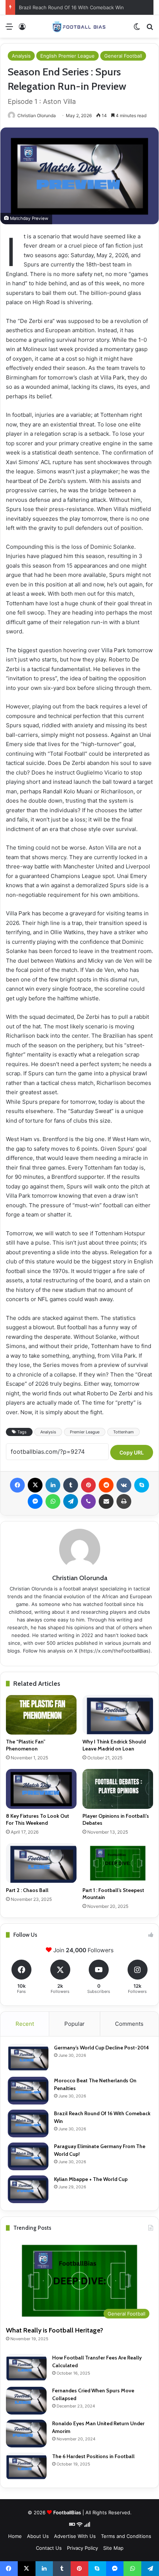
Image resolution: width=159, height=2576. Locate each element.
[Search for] (150, 29)
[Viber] (88, 1501)
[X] (35, 1485)
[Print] (124, 1501)
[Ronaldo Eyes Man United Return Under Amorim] (26, 2434)
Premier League (85, 1432)
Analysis (21, 56)
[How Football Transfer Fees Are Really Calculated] (26, 2368)
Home (15, 2536)
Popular (75, 2024)
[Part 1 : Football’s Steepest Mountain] (118, 1863)
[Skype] (142, 1485)
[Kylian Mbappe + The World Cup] (28, 2189)
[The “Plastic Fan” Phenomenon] (41, 1715)
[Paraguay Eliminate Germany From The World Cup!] (28, 2156)
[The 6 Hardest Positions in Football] (26, 2466)
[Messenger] (35, 1501)
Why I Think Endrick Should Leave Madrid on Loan (114, 1745)
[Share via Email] (106, 1501)
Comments (129, 2024)
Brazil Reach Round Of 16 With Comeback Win (71, 7)
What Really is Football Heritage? (55, 2330)
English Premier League (67, 56)
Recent (25, 2024)
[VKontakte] (124, 1485)
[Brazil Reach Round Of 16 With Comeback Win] (28, 2124)
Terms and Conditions (126, 2536)
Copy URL (132, 1452)
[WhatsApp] (53, 1501)
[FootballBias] (79, 26)
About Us (38, 2536)
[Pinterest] (88, 1485)
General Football (123, 56)
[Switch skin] (137, 29)
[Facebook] (17, 1485)
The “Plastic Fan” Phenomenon (26, 1745)
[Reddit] (106, 1485)
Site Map (113, 2548)
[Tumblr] (71, 1485)
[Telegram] (71, 1501)
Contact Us (49, 2548)
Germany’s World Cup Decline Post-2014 (102, 2048)
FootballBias (67, 2512)
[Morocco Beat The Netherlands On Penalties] (28, 2091)
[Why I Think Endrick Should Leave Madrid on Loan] (118, 1715)
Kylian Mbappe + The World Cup (91, 2179)
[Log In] (22, 29)
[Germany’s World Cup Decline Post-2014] (28, 2058)
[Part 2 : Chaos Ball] (41, 1863)
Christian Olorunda (37, 115)
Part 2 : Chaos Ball (27, 1890)
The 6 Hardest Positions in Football (93, 2456)
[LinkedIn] (53, 1485)
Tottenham (124, 1432)
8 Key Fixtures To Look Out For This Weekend (38, 1819)
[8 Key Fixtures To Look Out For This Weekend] (41, 1789)
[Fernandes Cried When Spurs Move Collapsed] (26, 2401)
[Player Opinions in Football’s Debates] (118, 1789)
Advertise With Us (75, 2536)
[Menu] (9, 29)
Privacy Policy (82, 2548)
